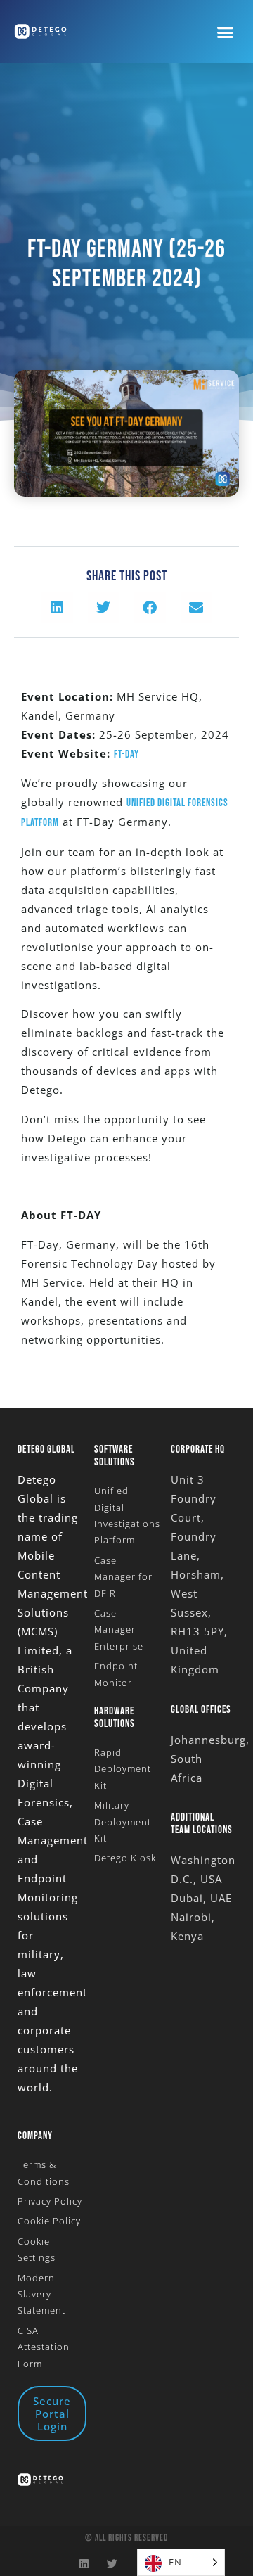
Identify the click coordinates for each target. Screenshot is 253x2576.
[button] (226, 32)
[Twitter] (113, 2564)
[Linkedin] (85, 2564)
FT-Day (126, 754)
